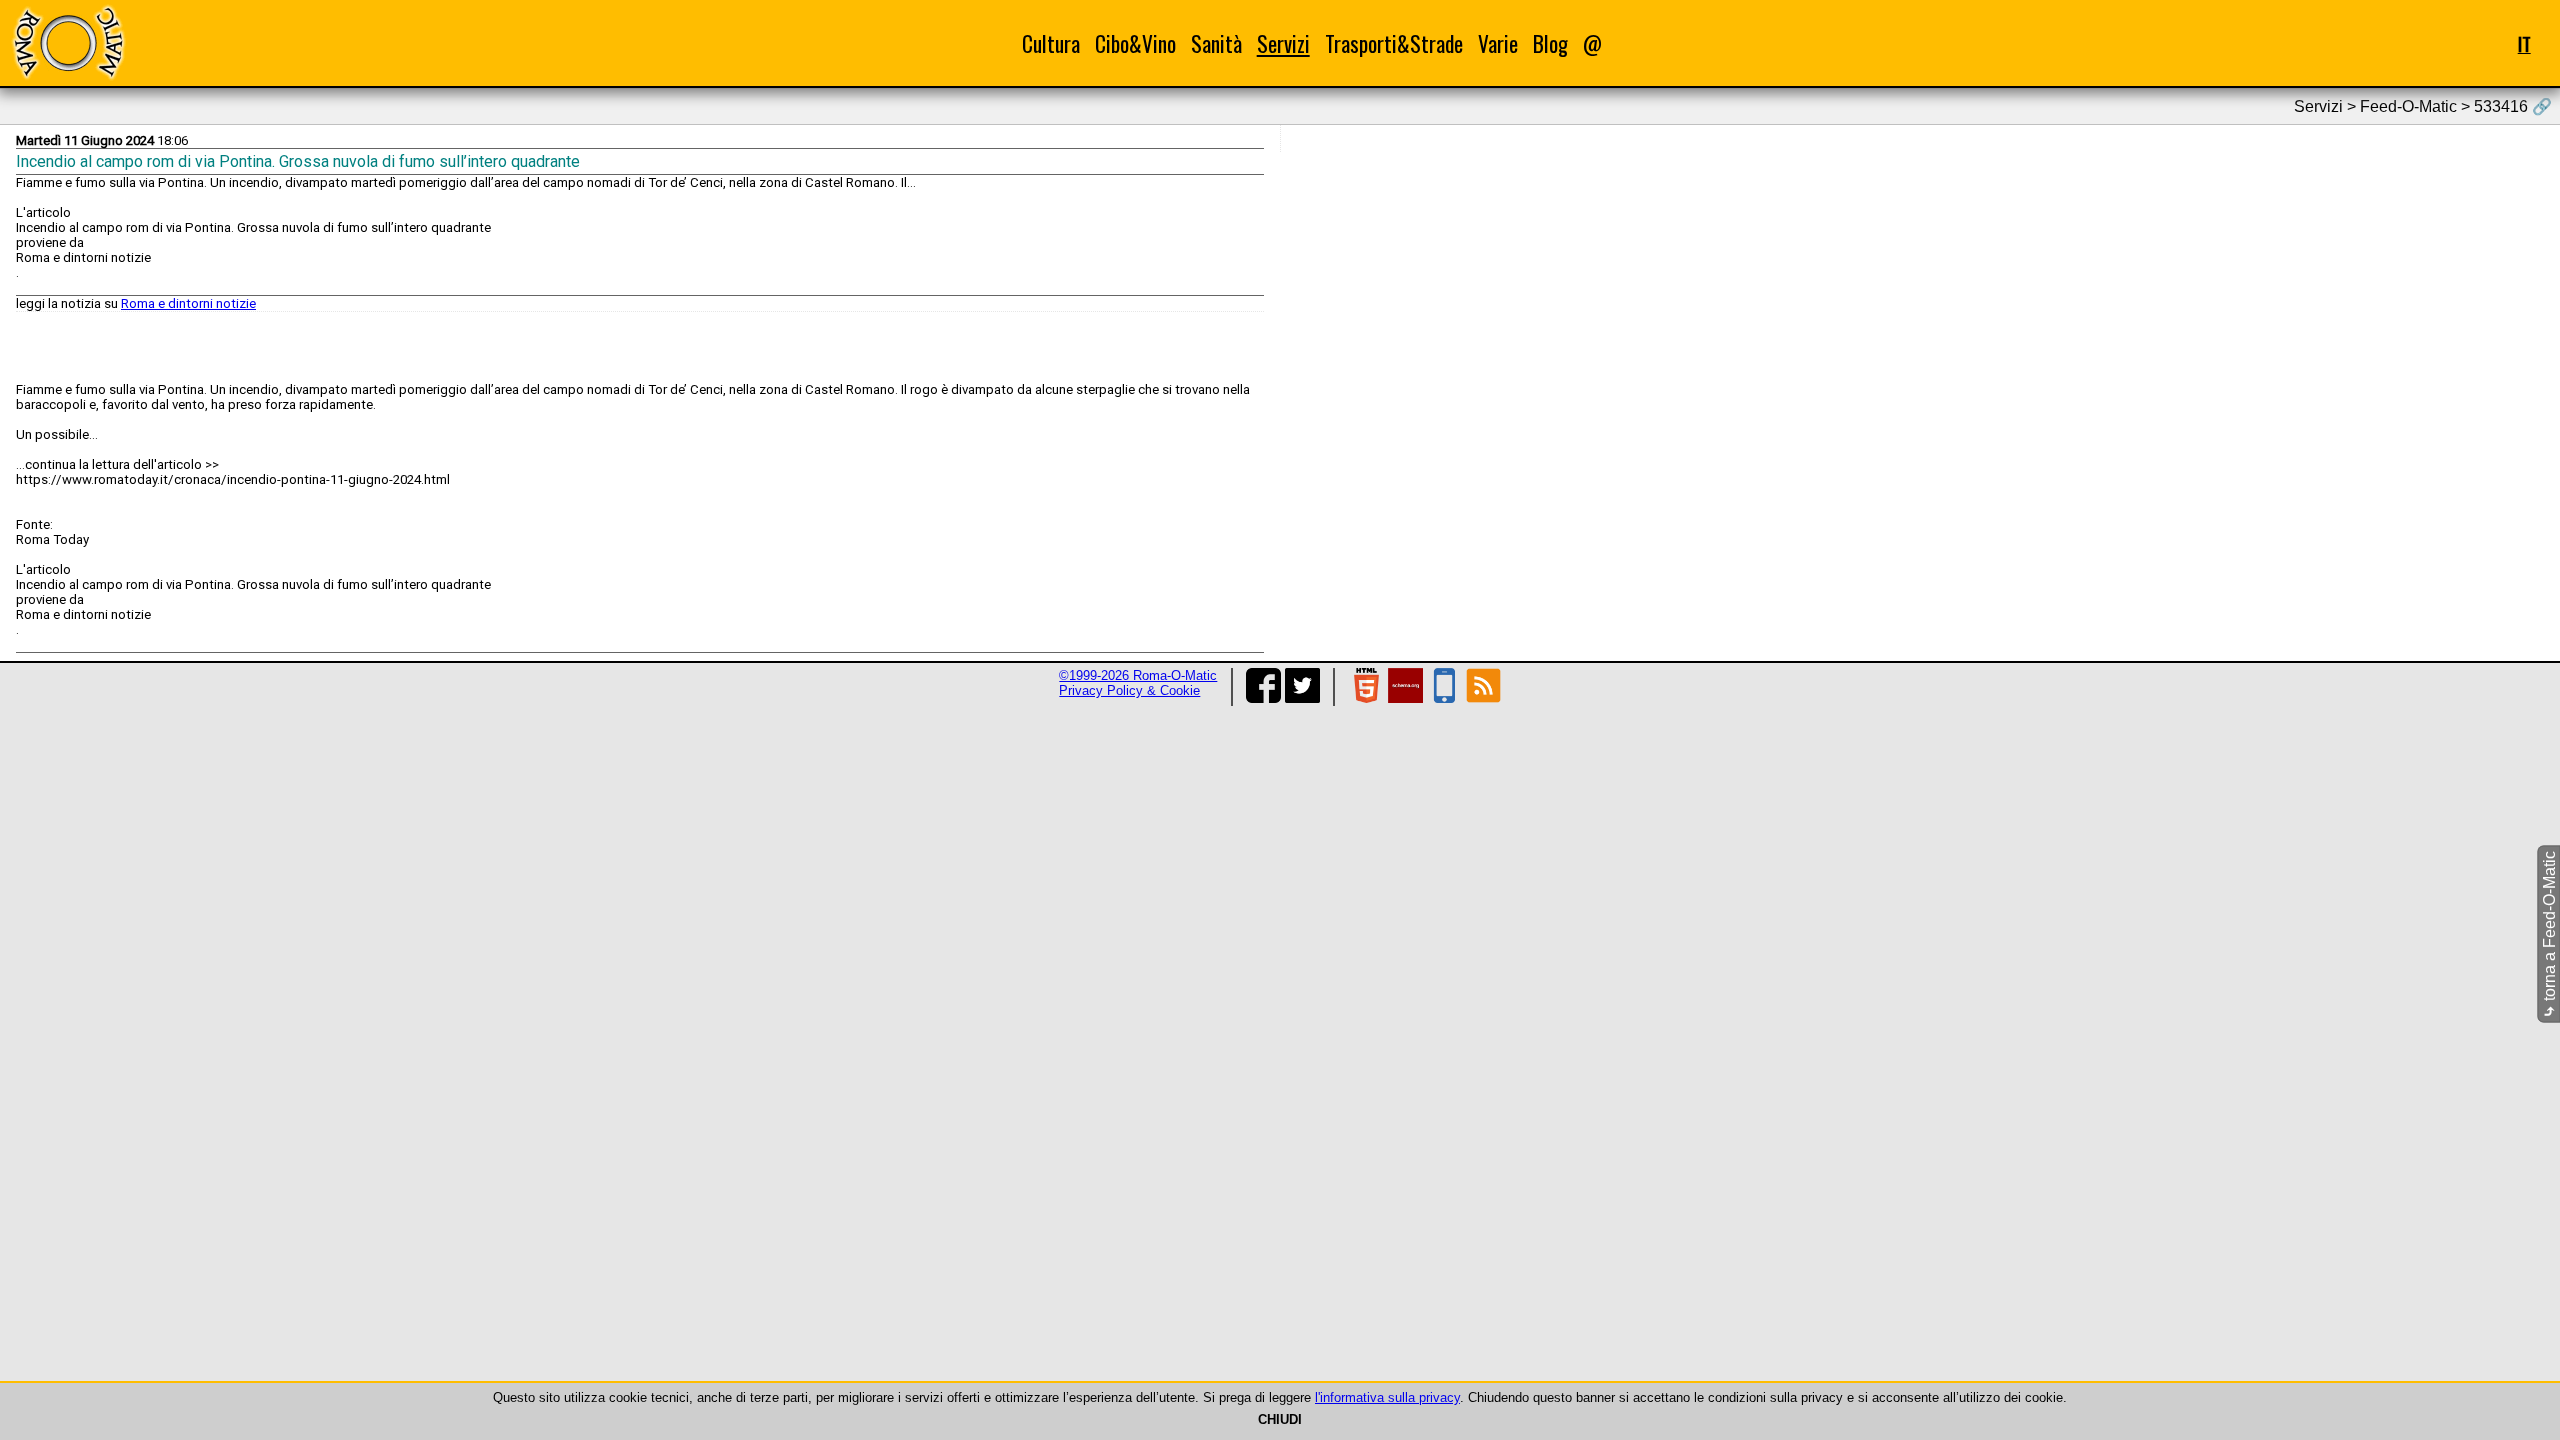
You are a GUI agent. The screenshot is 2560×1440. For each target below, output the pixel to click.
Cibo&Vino (1135, 43)
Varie (1498, 43)
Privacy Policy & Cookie (1129, 690)
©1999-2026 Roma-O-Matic (1138, 675)
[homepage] (68, 42)
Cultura (1051, 43)
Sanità (1216, 43)
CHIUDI (1280, 1419)
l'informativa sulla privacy (1387, 1397)
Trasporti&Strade (1394, 43)
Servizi (1283, 43)
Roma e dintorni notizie (188, 303)
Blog (1550, 43)
